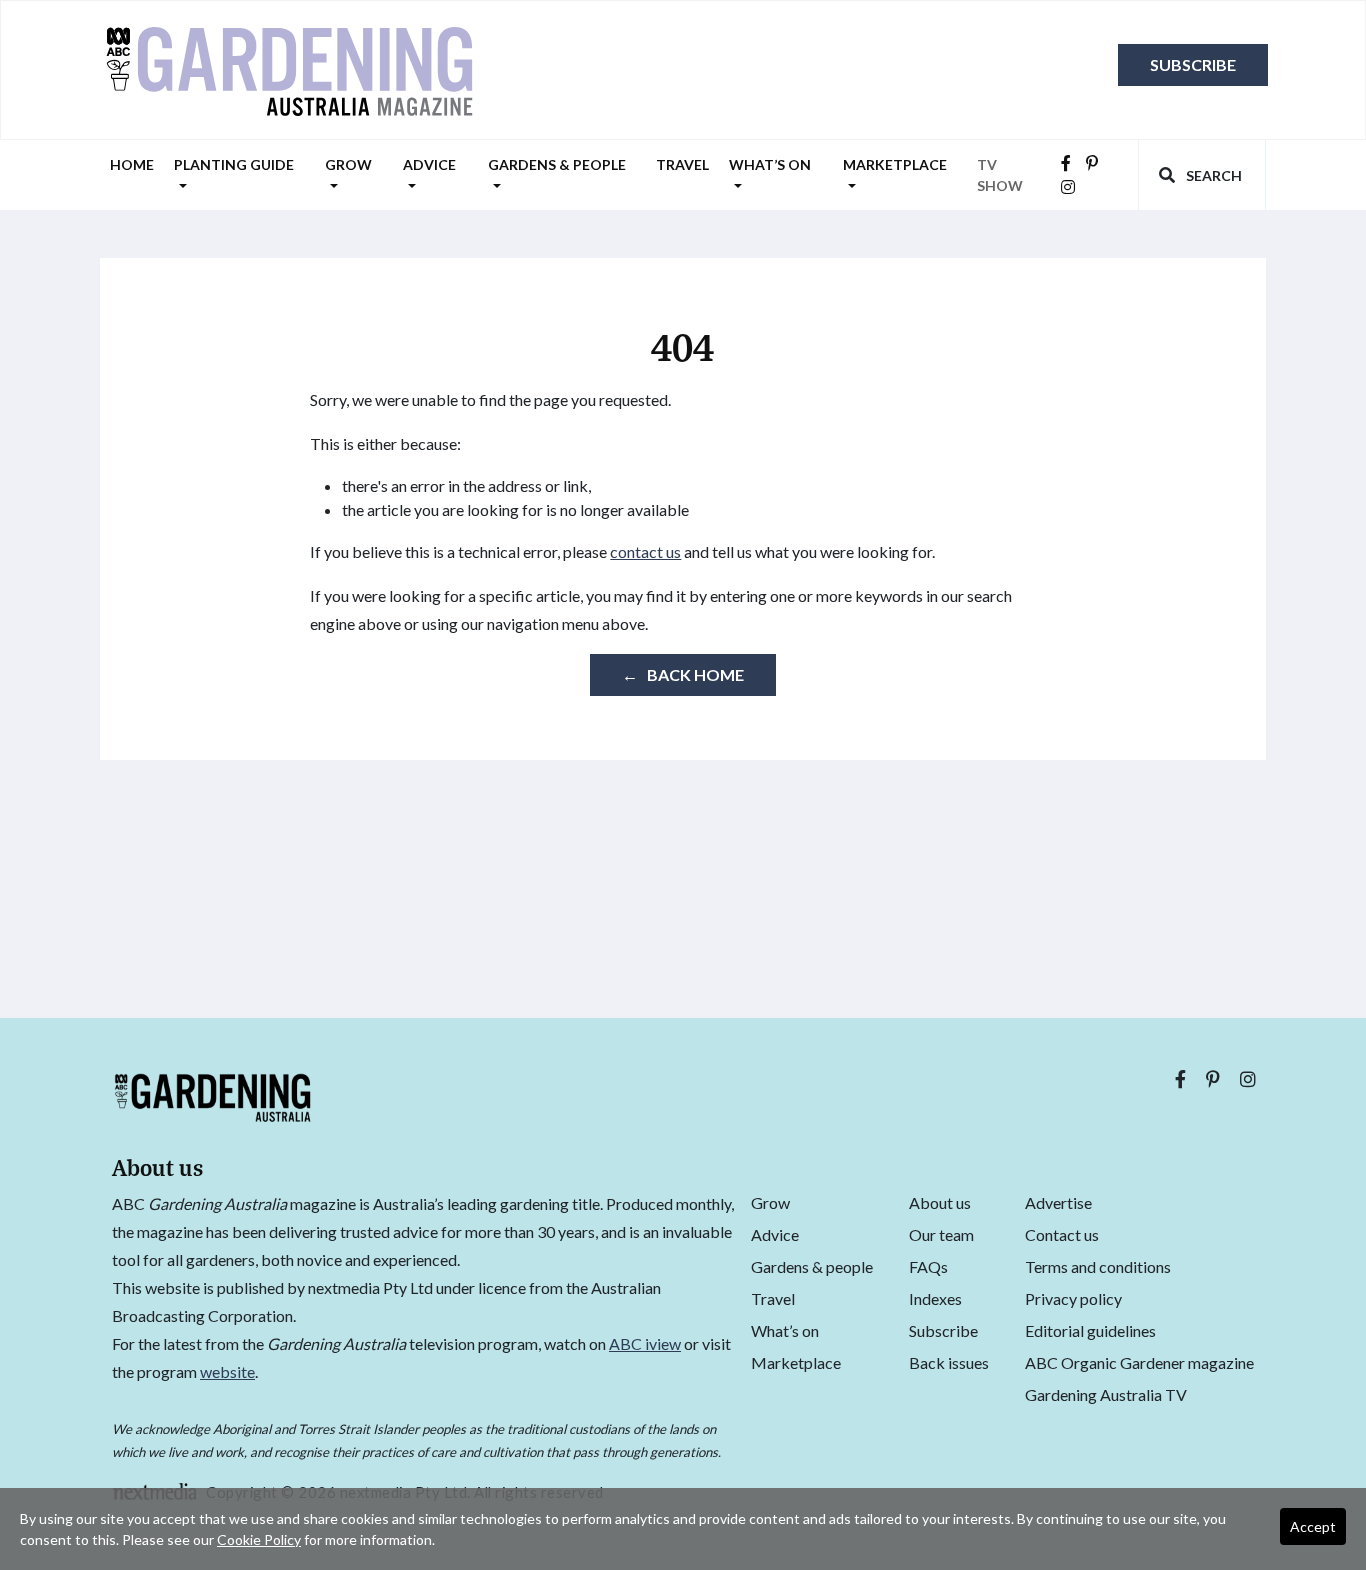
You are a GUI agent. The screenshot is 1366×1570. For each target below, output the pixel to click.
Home (132, 164)
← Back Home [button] (683, 674)
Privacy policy (1073, 1298)
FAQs (928, 1266)
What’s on (770, 164)
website (227, 1371)
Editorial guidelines (1090, 1330)
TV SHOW (1000, 175)
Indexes (935, 1298)
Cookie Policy (259, 1539)
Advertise (1058, 1202)
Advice (429, 164)
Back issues (949, 1362)
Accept (1313, 1526)
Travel (682, 164)
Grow (348, 164)
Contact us (1062, 1234)
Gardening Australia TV (1106, 1394)
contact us (645, 551)
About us (940, 1202)
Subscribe (1193, 64)
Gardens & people (557, 164)
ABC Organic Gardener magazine (1139, 1362)
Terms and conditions (1098, 1266)
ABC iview (645, 1343)
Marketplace (895, 164)
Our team (941, 1234)
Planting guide (234, 164)
